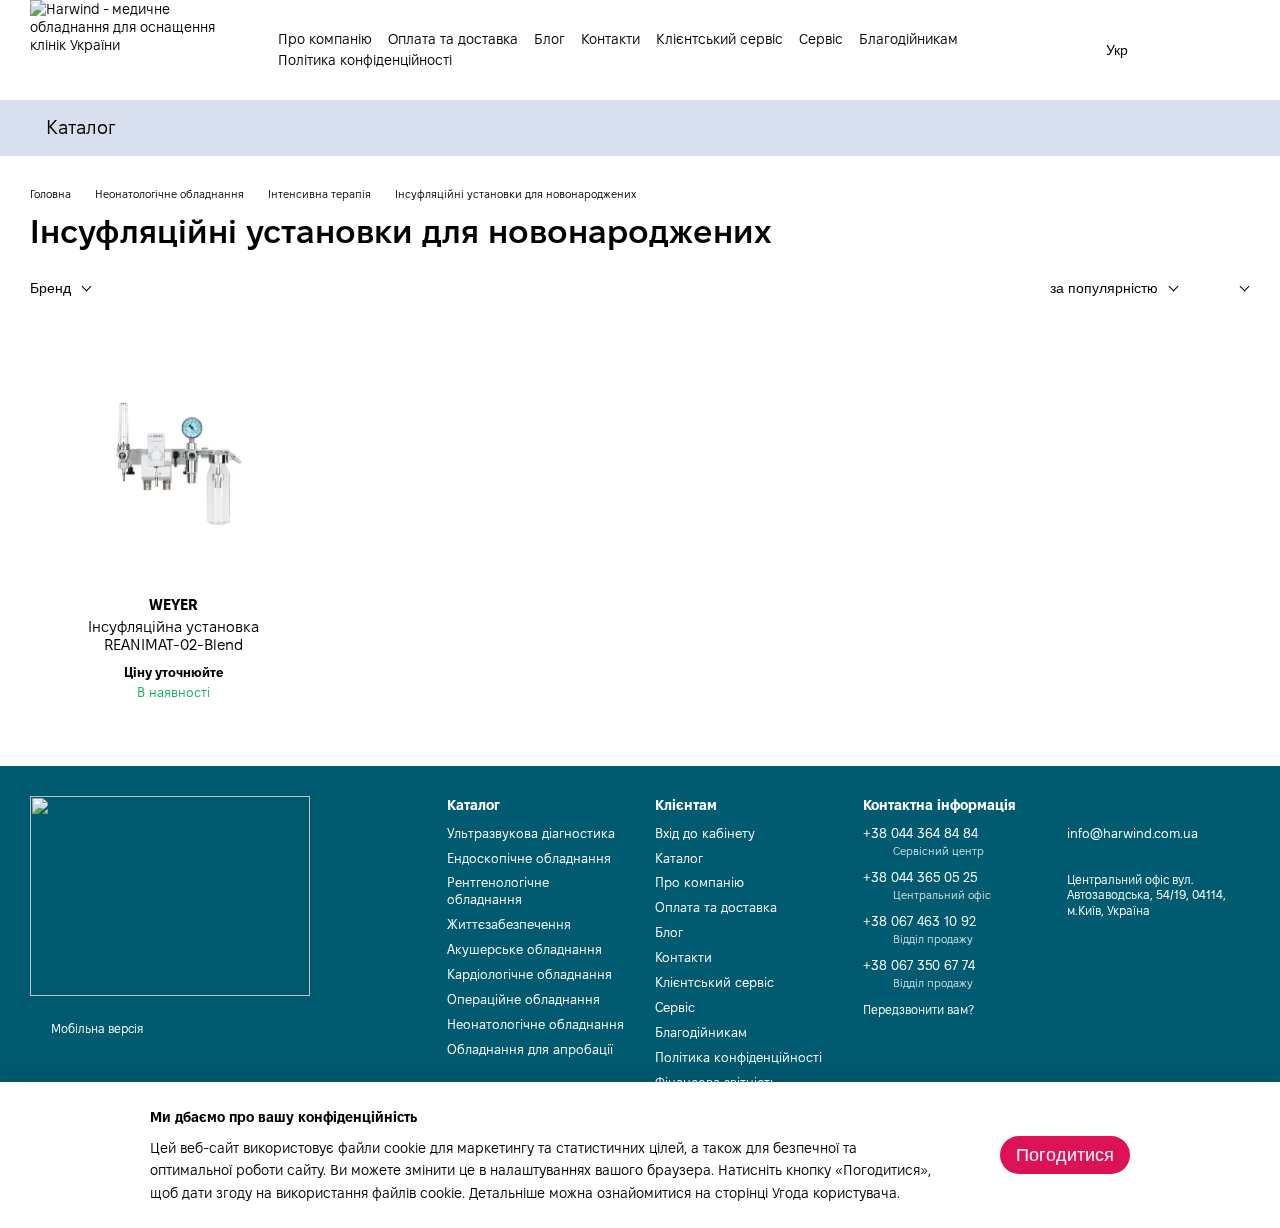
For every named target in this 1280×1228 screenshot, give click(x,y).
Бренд (50, 288)
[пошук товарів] (1062, 46)
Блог (549, 39)
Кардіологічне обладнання (529, 974)
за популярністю (1104, 288)
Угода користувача (834, 1193)
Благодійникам (908, 39)
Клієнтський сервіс (719, 39)
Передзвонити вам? (918, 1009)
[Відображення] (1229, 289)
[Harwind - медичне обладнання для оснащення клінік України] (170, 896)
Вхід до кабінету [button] (705, 833)
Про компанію (325, 39)
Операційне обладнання (523, 999)
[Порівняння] (1182, 50)
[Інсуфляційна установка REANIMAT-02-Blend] (173, 463)
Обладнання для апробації (530, 1049)
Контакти (610, 39)
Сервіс (821, 39)
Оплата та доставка (453, 39)
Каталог (679, 858)
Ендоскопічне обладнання (529, 858)
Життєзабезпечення (509, 924)
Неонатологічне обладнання (535, 1024)
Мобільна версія (95, 1028)
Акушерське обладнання (524, 949)
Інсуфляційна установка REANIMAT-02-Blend (173, 635)
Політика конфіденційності (365, 60)
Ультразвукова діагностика (531, 833)
